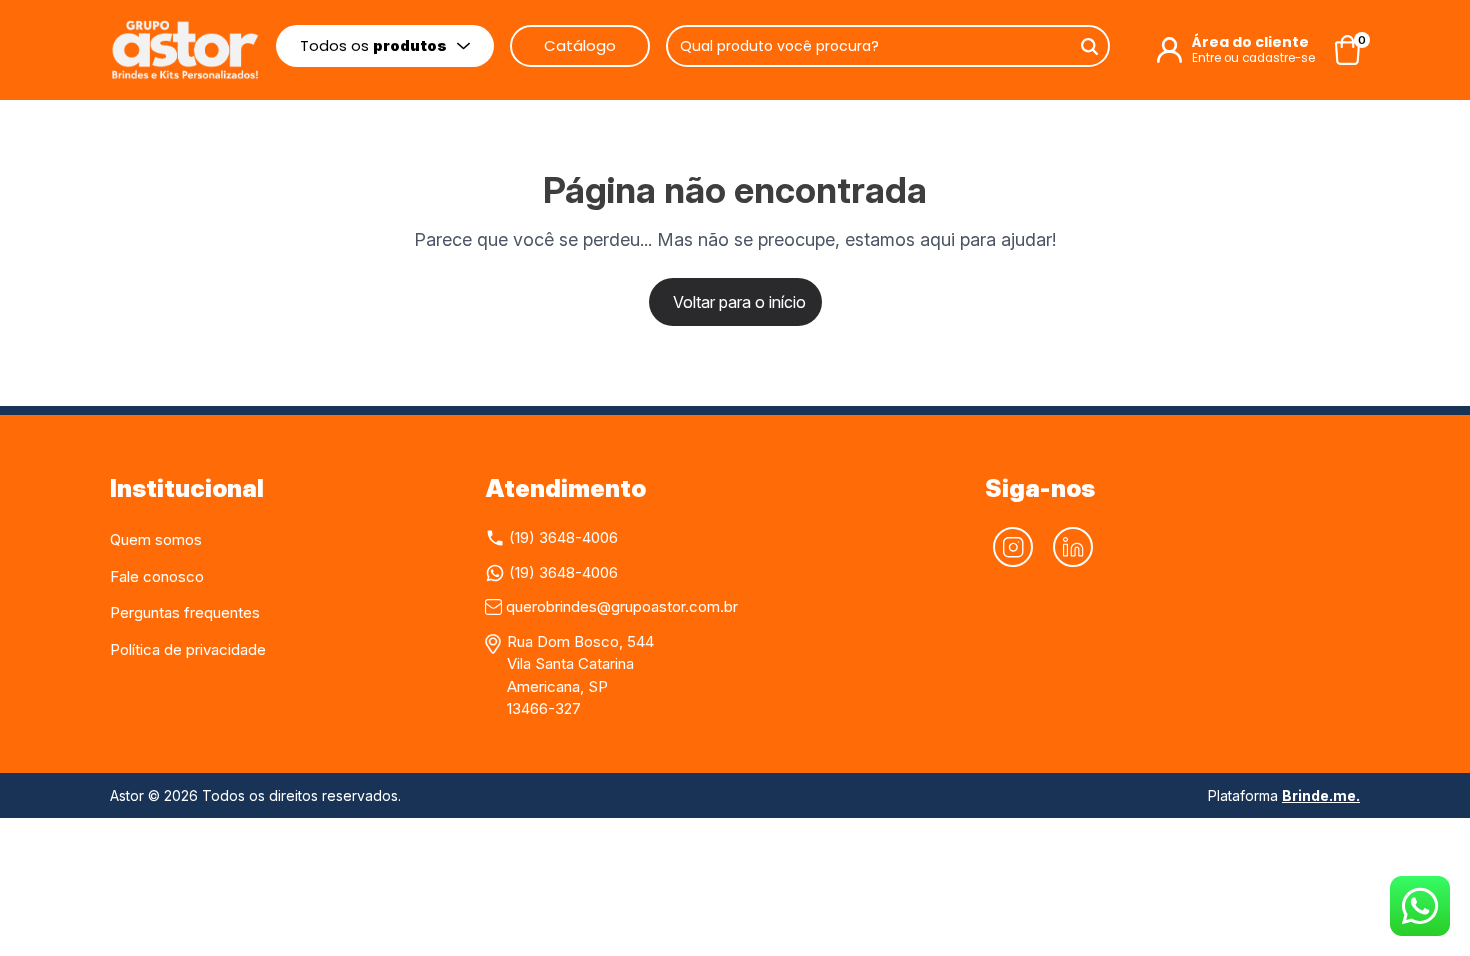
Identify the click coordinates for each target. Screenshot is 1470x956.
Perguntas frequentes (185, 612)
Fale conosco (157, 576)
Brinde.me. (1321, 795)
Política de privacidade (188, 649)
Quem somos (156, 539)
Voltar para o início (739, 302)
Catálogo (580, 45)
